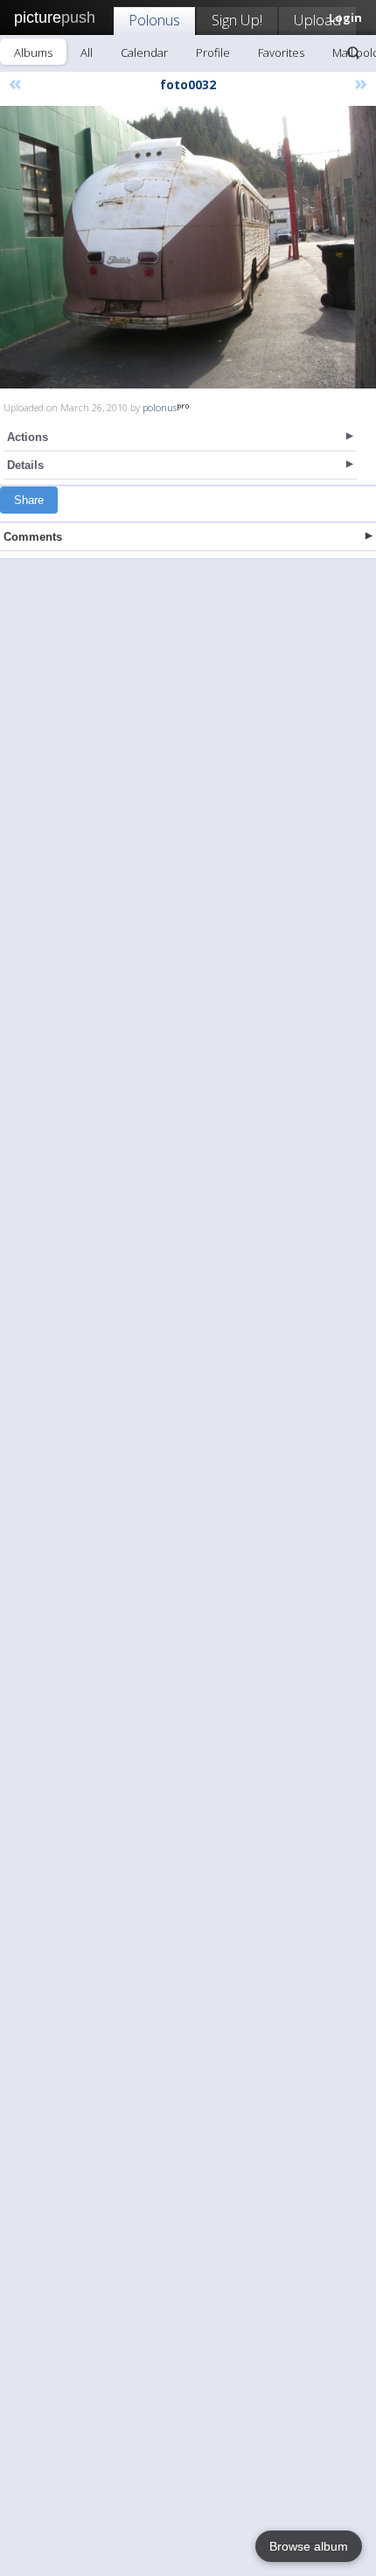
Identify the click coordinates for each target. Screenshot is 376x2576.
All (87, 52)
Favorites (281, 52)
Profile (213, 52)
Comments (33, 537)
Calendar (144, 52)
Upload (317, 20)
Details (25, 465)
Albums (33, 52)
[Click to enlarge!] (188, 247)
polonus (160, 407)
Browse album (309, 2546)
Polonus (154, 20)
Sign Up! (237, 20)
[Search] (353, 52)
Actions (28, 437)
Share (29, 500)
